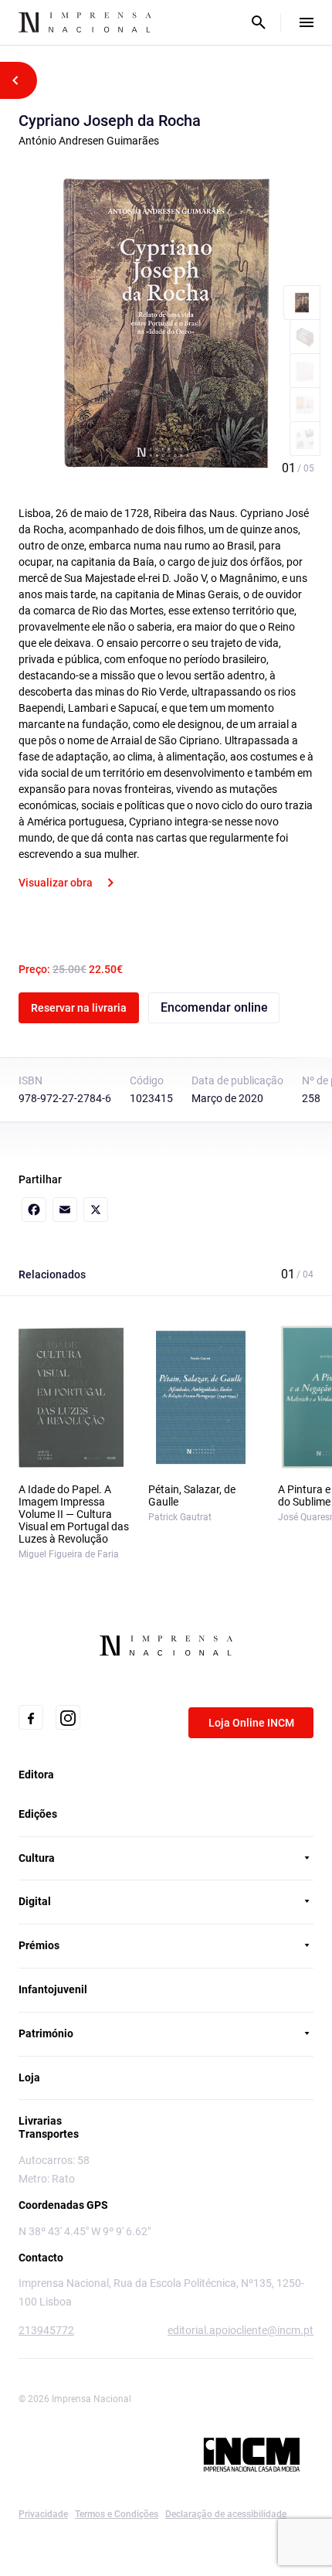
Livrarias (40, 2121)
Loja (29, 2077)
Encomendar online (214, 1007)
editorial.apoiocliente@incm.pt (241, 2330)
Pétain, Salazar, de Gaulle (192, 1496)
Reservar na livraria (79, 1008)
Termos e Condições (117, 2514)
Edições (38, 1814)
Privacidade (43, 2514)
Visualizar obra (56, 883)
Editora (36, 1775)
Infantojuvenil (53, 1989)
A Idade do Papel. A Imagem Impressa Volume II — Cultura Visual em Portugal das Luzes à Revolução (74, 1514)
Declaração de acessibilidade (226, 2514)
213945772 (46, 2330)
